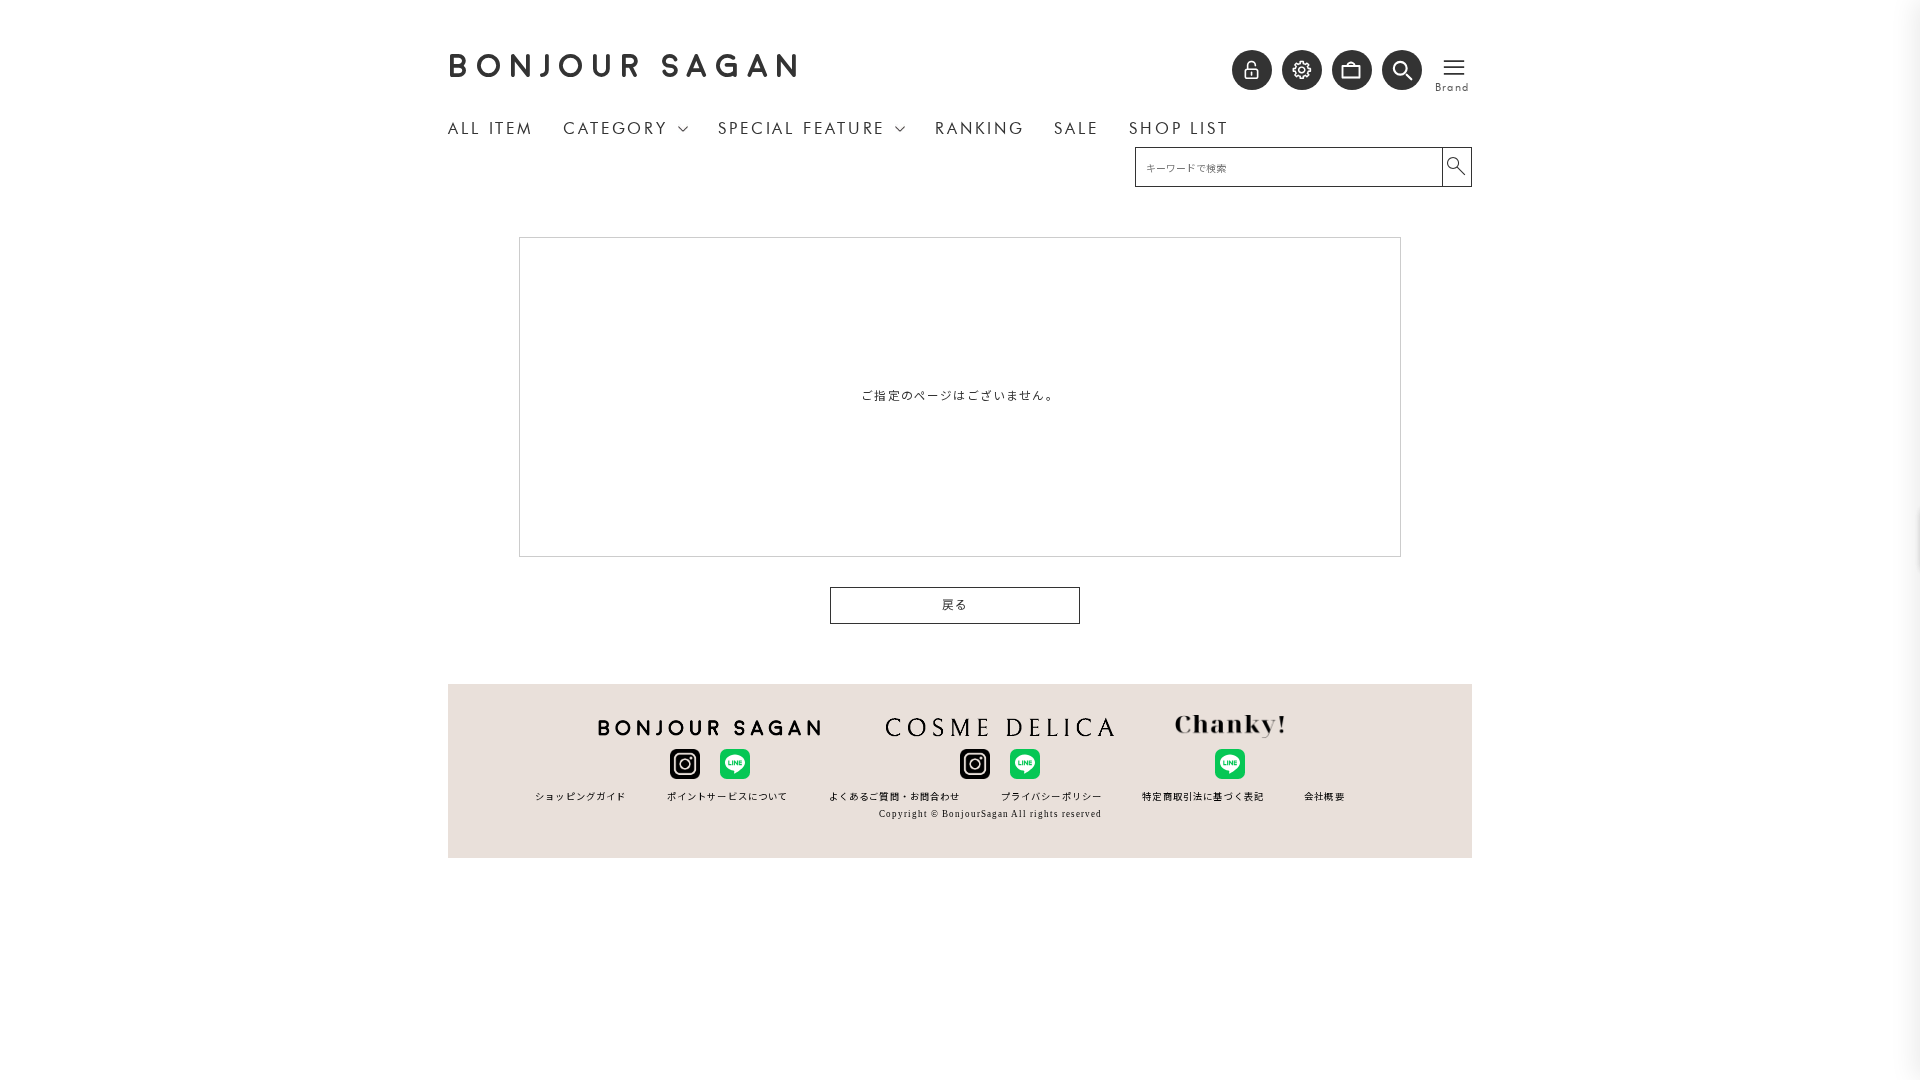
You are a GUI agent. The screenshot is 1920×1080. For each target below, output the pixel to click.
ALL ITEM (490, 128)
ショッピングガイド (580, 796)
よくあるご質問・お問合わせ (895, 796)
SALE (1076, 128)
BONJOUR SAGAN (627, 66)
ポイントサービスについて (728, 796)
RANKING (979, 128)
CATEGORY (615, 128)
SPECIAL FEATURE (801, 128)
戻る (955, 605)
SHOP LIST (1179, 128)
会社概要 (1324, 796)
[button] (1402, 70)
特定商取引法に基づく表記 (1203, 796)
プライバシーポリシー (1052, 796)
